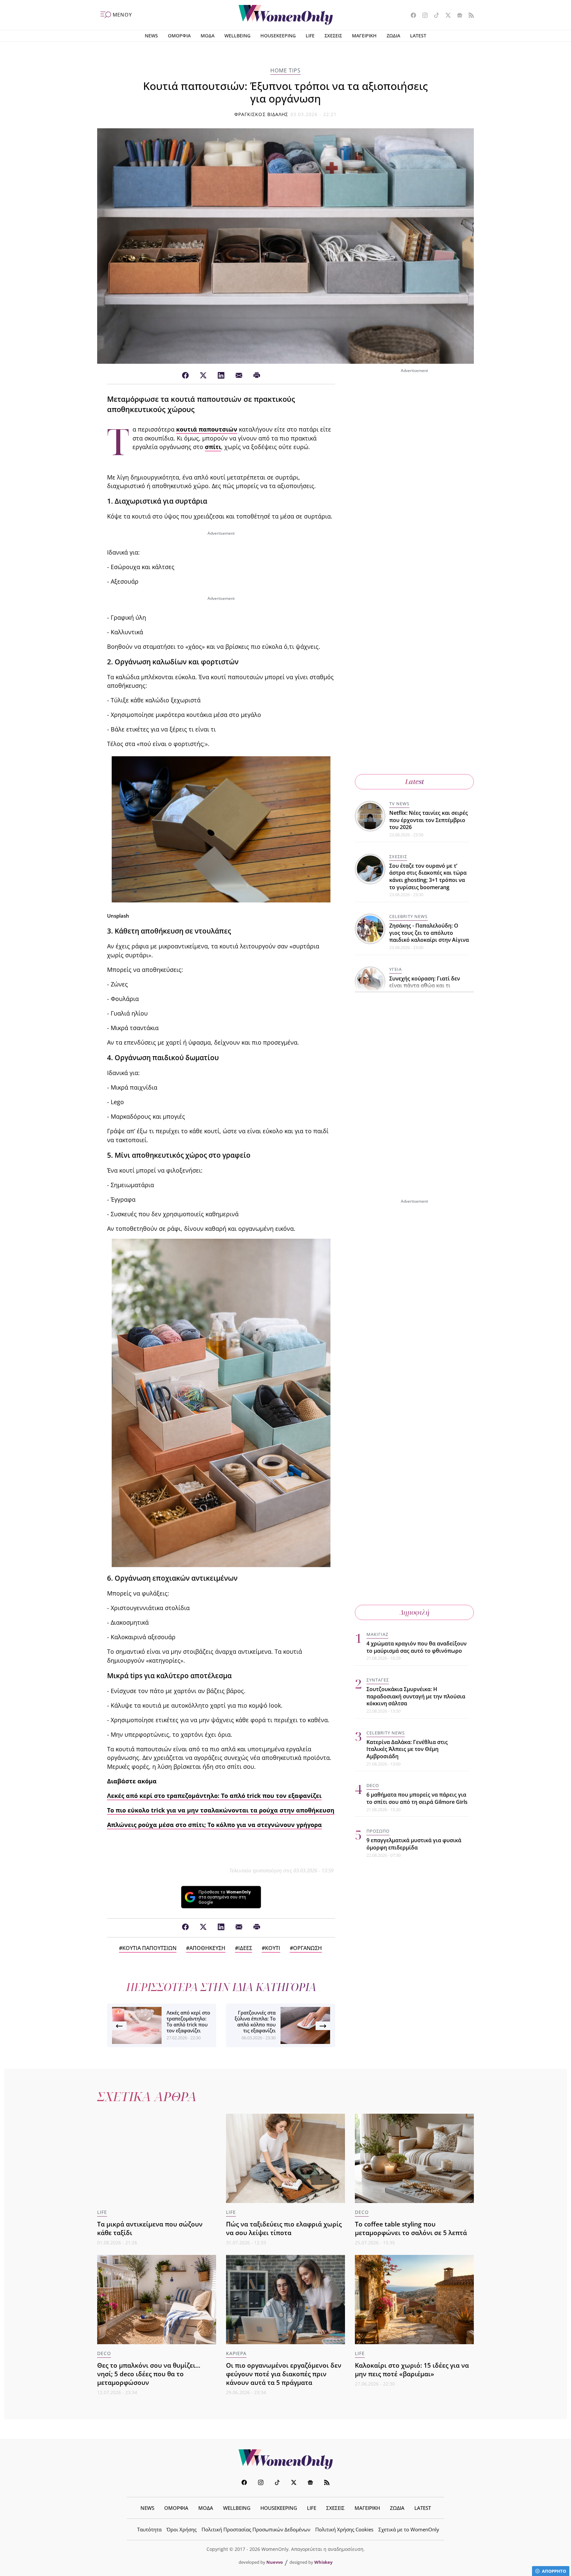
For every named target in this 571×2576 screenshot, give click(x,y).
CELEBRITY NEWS (408, 916)
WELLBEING (237, 36)
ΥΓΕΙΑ (396, 969)
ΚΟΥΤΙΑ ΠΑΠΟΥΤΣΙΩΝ (149, 1948)
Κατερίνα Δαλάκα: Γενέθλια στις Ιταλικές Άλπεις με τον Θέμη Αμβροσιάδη (407, 1749)
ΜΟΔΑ (208, 36)
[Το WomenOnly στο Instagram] (422, 16)
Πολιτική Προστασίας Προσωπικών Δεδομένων (256, 2529)
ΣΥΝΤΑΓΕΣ (378, 1680)
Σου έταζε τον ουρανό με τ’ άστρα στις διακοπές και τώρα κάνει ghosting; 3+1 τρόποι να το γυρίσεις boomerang (428, 876)
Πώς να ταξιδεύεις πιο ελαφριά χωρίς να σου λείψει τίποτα (284, 2228)
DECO (373, 1785)
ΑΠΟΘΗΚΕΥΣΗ (207, 1948)
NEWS (151, 36)
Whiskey (323, 2562)
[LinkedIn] (221, 376)
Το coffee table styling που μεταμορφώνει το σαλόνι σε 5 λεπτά (411, 2228)
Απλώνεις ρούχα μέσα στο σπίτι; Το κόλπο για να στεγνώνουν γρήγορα (214, 1825)
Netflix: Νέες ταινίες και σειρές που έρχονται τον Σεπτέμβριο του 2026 (429, 820)
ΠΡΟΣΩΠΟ (378, 1831)
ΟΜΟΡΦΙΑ (179, 36)
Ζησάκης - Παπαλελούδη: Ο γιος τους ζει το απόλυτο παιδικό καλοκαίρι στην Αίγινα (429, 933)
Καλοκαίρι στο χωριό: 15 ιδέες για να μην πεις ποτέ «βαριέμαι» (412, 2369)
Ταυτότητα (149, 2529)
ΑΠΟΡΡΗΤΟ (554, 2571)
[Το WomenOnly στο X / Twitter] (446, 16)
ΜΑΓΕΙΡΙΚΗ (364, 36)
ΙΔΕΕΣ (245, 1948)
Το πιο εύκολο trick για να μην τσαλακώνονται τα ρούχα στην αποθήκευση (221, 1810)
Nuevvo (275, 2562)
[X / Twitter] (203, 376)
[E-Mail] (239, 376)
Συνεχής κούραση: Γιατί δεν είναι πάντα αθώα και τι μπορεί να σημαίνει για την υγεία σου (425, 989)
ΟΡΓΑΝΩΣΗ (307, 1948)
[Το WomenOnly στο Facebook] (411, 16)
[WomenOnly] (286, 15)
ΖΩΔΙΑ (393, 36)
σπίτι (213, 447)
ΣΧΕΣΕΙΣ (333, 36)
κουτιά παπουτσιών (207, 429)
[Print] (257, 376)
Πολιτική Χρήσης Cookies (344, 2529)
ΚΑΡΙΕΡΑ (236, 2353)
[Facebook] (185, 376)
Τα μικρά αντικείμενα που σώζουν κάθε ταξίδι (150, 2228)
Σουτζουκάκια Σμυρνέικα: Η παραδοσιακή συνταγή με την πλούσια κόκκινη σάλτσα (416, 1696)
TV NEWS (399, 804)
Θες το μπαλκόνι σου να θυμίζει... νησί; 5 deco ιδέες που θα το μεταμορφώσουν (149, 2374)
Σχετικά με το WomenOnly (409, 2529)
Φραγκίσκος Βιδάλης (261, 114)
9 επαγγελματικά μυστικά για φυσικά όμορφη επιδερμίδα (414, 1844)
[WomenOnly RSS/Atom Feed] (469, 16)
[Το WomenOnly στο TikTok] (434, 16)
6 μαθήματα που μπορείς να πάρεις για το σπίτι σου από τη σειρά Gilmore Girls (417, 1798)
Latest (415, 782)
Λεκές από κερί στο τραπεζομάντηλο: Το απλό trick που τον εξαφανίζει (214, 1796)
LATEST (418, 36)
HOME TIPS (285, 70)
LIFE (310, 36)
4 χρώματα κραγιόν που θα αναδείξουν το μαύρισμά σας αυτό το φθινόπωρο (417, 1647)
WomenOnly (285, 2459)
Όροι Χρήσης (182, 2529)
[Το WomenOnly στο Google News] (457, 16)
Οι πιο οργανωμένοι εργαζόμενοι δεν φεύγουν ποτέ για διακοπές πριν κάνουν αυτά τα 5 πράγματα (284, 2374)
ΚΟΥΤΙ (273, 1948)
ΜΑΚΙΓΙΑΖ (377, 1634)
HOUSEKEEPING (278, 36)
